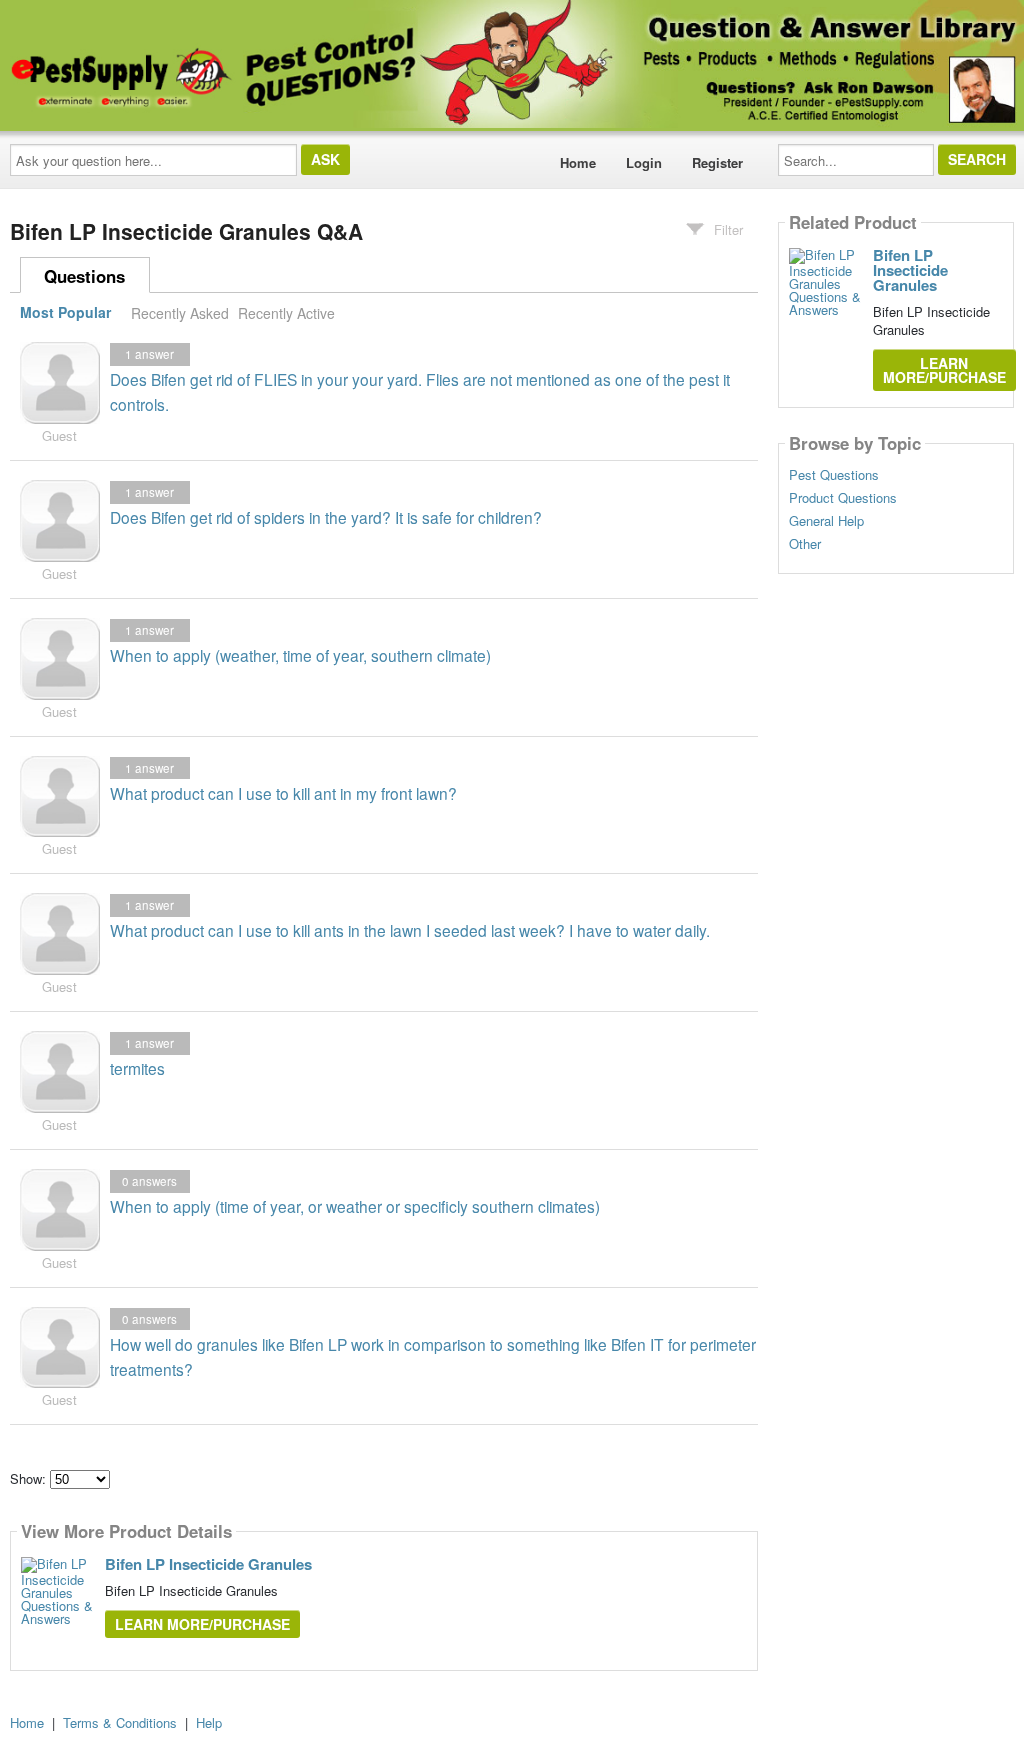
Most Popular (65, 313)
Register (717, 162)
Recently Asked (180, 313)
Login (644, 162)
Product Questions (843, 498)
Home (578, 162)
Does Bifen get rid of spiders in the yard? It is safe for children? (326, 517)
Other (805, 544)
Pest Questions (834, 475)
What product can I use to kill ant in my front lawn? (283, 793)
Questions (84, 276)
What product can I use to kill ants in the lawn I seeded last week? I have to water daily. (410, 930)
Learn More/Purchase (202, 1624)
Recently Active (286, 313)
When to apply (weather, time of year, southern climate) (300, 655)
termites (137, 1068)
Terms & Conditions (120, 1722)
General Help (826, 521)
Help (209, 1722)
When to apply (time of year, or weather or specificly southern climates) (355, 1206)
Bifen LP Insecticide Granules (208, 1564)
